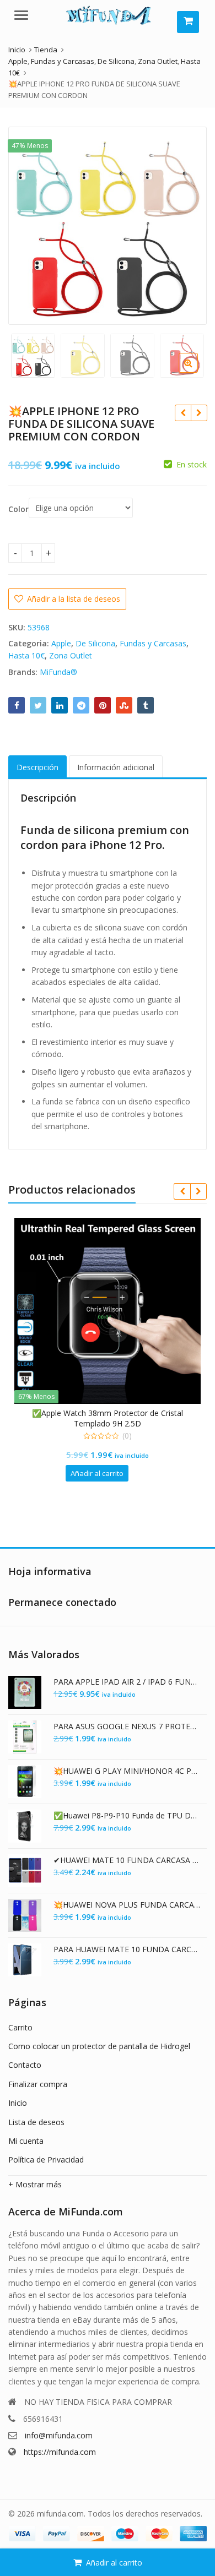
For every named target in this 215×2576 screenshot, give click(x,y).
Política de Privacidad (46, 2160)
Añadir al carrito (114, 2563)
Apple (61, 643)
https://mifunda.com (60, 2452)
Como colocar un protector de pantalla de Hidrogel (99, 2046)
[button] (197, 372)
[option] (108, 226)
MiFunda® (58, 672)
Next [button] (187, 224)
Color (18, 509)
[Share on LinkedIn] (60, 705)
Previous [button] (28, 224)
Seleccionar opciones (134, 1473)
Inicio (18, 2103)
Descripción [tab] (37, 767)
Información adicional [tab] (116, 767)
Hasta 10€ (26, 655)
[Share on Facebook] (17, 705)
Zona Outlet (71, 655)
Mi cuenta (26, 2141)
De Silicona (95, 643)
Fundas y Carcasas (153, 643)
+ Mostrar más (35, 2184)
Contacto (25, 2065)
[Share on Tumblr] (146, 705)
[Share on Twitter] (38, 705)
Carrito (20, 2027)
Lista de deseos (36, 2122)
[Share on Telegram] (81, 705)
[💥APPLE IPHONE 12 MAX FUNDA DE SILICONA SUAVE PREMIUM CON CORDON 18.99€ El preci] (199, 413)
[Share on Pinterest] (103, 705)
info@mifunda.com (59, 2435)
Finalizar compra (38, 2084)
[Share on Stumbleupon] (124, 705)
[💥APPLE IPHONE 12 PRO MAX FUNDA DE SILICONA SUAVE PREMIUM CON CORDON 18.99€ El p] (183, 413)
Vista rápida (150, 1413)
